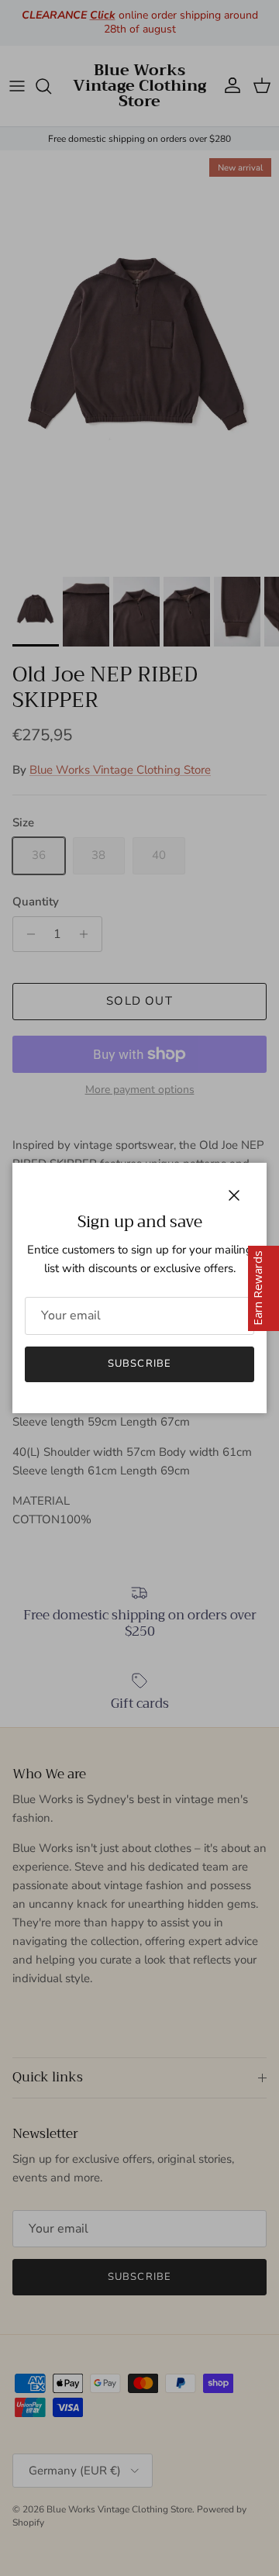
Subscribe (139, 1364)
